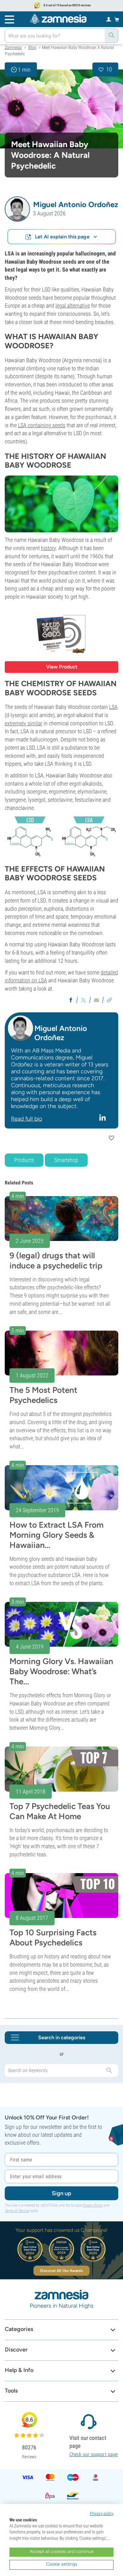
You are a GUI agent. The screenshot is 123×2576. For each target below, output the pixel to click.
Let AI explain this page (62, 237)
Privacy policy (102, 2513)
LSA (113, 707)
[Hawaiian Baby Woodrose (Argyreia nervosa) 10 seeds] (61, 633)
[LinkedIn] (103, 1117)
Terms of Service (17, 2211)
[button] (17, 209)
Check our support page (94, 2454)
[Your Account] (109, 19)
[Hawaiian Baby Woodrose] (61, 109)
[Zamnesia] (58, 19)
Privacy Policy (93, 2205)
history (48, 548)
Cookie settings (62, 2564)
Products (24, 1160)
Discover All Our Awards (61, 2271)
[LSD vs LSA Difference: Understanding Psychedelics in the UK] (61, 837)
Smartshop (66, 1160)
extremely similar (23, 723)
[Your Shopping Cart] (117, 19)
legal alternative (73, 306)
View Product (62, 667)
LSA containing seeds (42, 425)
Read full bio (26, 1119)
